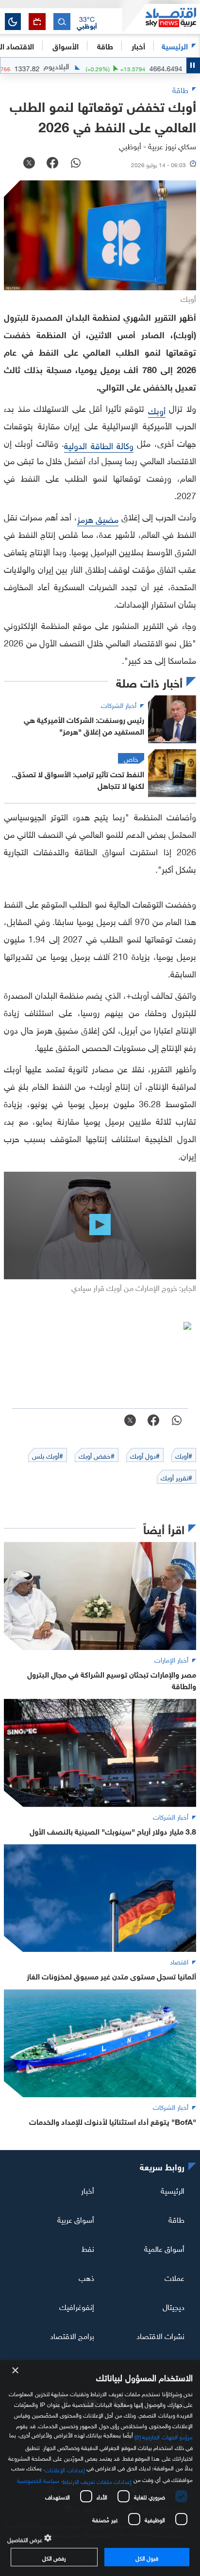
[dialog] (100, 2468)
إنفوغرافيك (77, 2306)
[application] (100, 1226)
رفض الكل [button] (54, 2557)
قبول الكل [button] (147, 2557)
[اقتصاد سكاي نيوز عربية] (161, 19)
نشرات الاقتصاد (160, 2335)
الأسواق (66, 45)
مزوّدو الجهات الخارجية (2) (164, 2436)
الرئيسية (175, 45)
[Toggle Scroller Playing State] (193, 65)
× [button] (16, 2371)
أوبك (157, 410)
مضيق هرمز (98, 518)
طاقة (176, 2219)
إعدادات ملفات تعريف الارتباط (97, 2481)
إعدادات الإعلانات (65, 2469)
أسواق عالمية (164, 2248)
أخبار (88, 2190)
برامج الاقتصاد (72, 2335)
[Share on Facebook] (52, 164)
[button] (87, 22)
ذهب (86, 2277)
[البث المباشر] (37, 22)
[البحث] (62, 22)
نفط (88, 2248)
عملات (175, 2277)
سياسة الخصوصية (38, 2480)
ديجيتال (174, 2306)
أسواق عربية (76, 2219)
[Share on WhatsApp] (76, 164)
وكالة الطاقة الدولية (99, 445)
